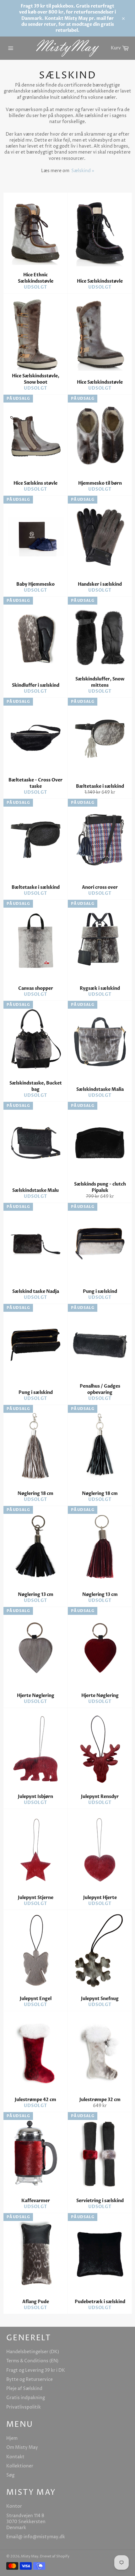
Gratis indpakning (26, 2398)
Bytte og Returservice (30, 2379)
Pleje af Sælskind (24, 2389)
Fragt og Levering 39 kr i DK (36, 2370)
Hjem (12, 2438)
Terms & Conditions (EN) (32, 2361)
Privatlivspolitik (24, 2407)
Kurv (121, 47)
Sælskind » (83, 171)
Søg (10, 2475)
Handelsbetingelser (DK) (33, 2352)
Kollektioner (20, 2466)
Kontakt (15, 2457)
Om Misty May (22, 2447)
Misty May (30, 2556)
